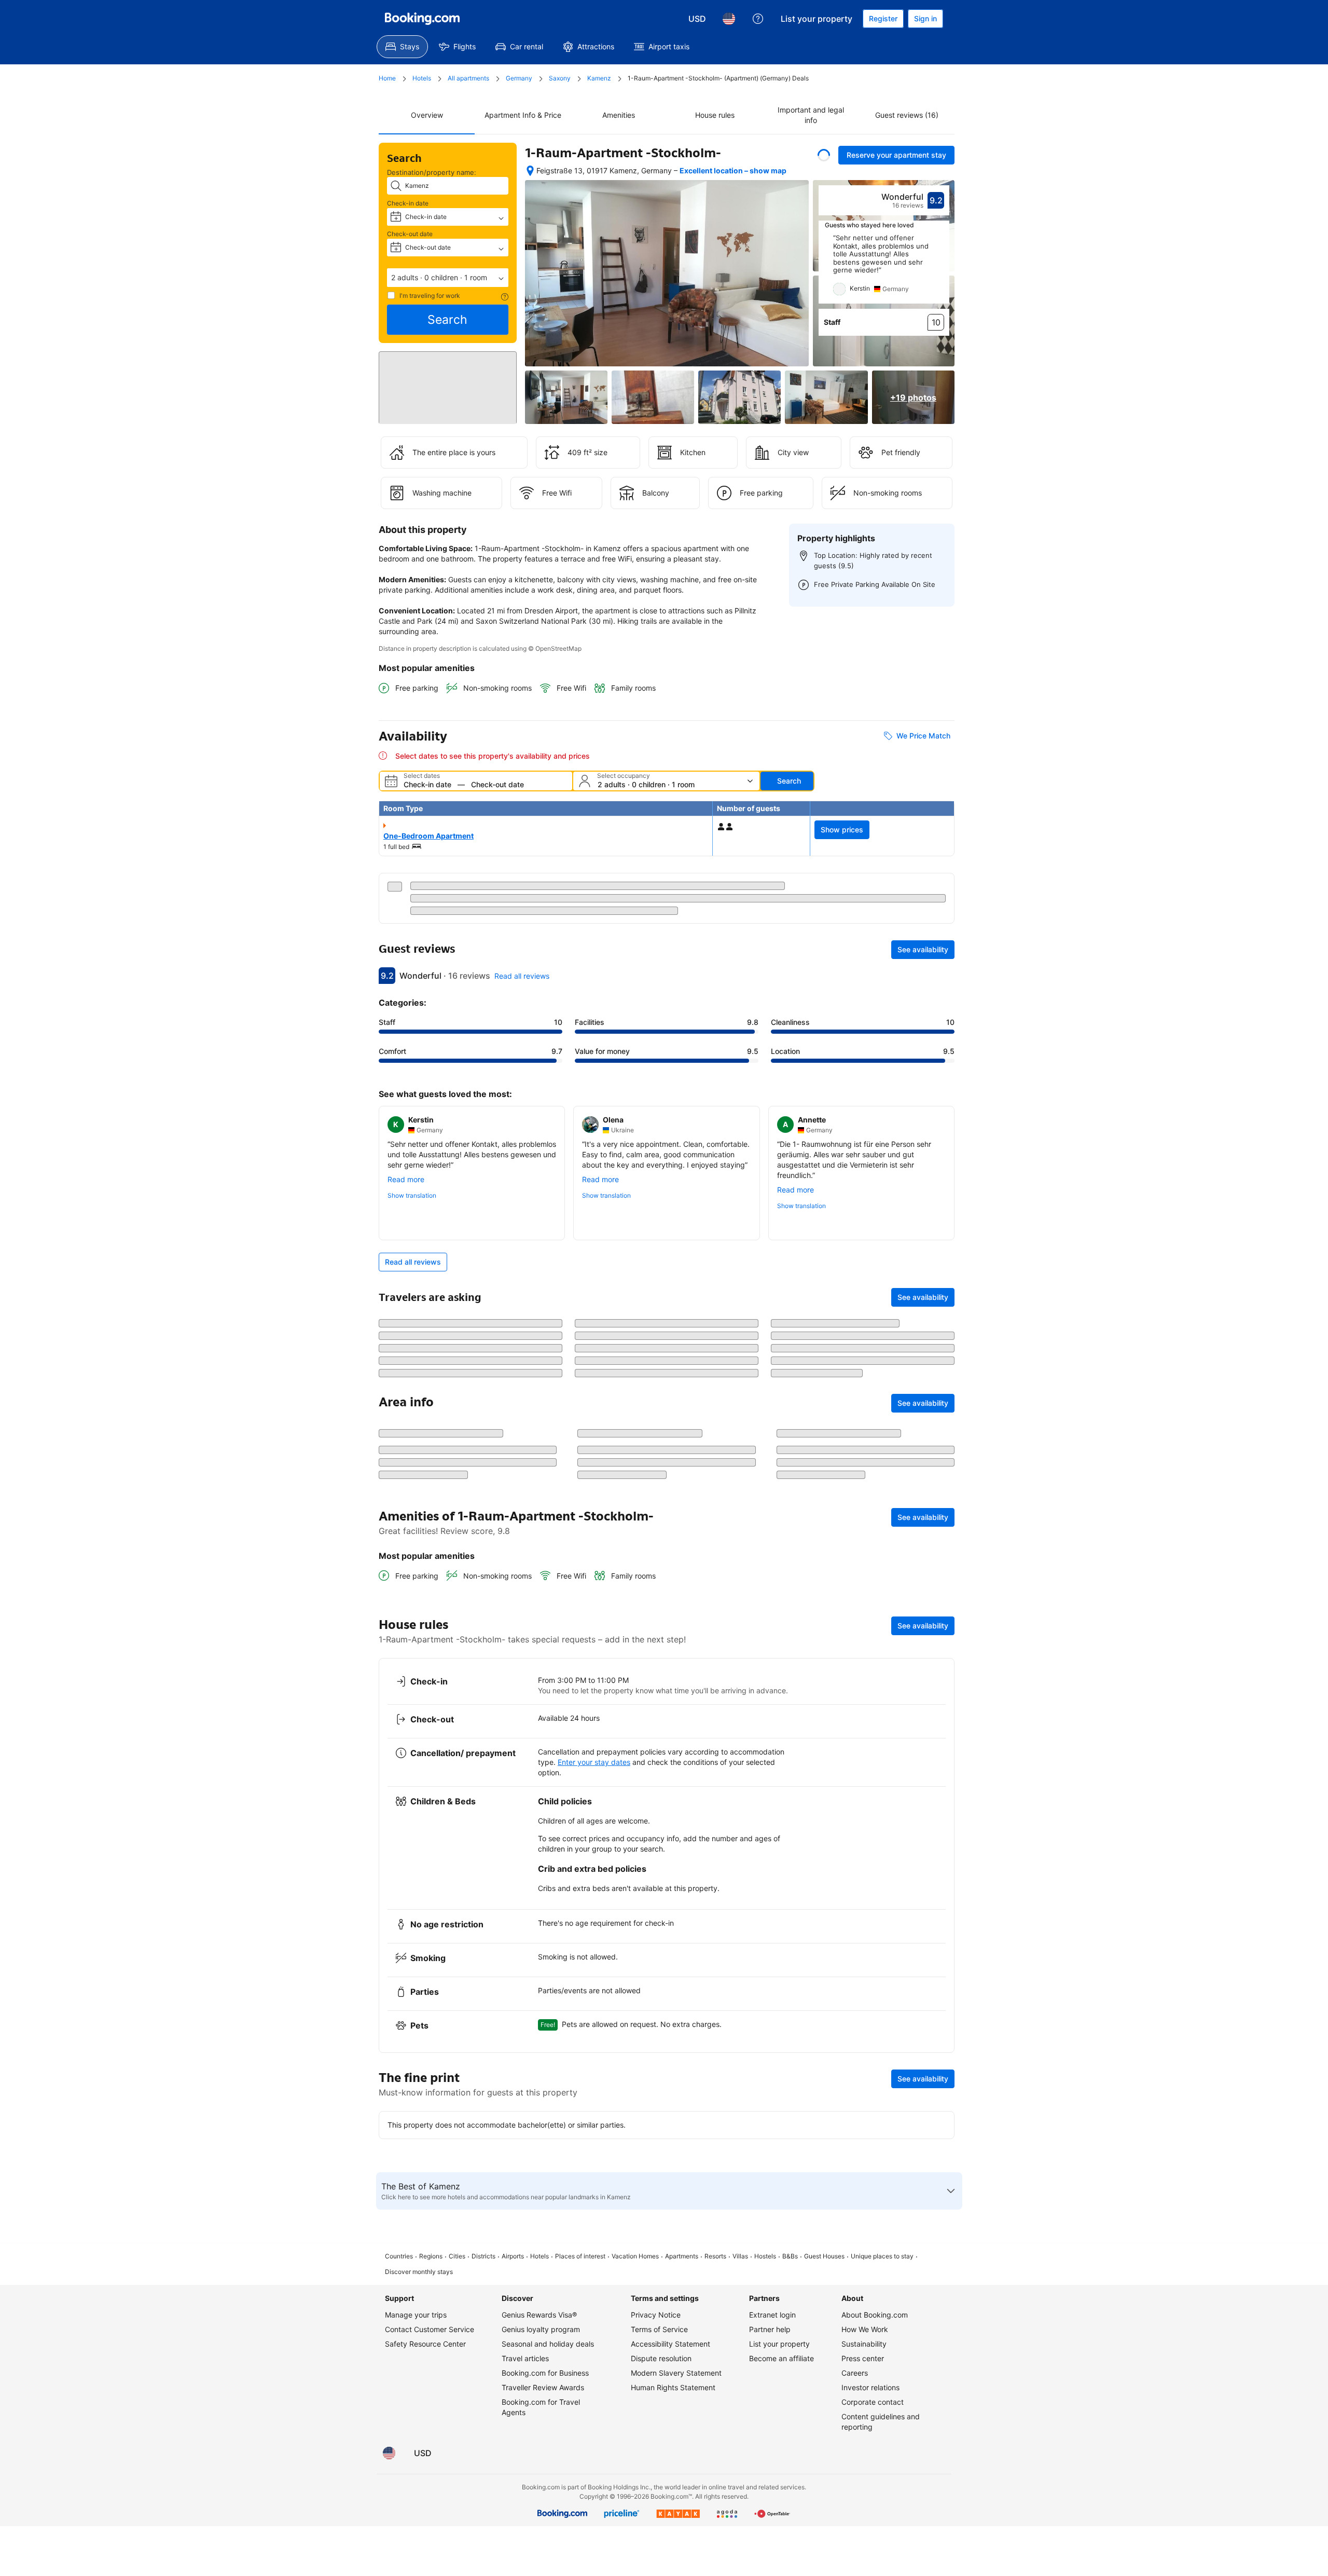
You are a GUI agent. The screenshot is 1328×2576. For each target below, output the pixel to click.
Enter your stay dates (594, 2009)
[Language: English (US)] (729, 19)
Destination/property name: (432, 172)
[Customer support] (758, 19)
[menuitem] (402, 47)
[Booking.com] (422, 19)
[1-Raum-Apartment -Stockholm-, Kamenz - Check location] (530, 176)
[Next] (942, 279)
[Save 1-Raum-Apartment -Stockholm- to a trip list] (824, 155)
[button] (448, 278)
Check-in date (408, 203)
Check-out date (410, 234)
